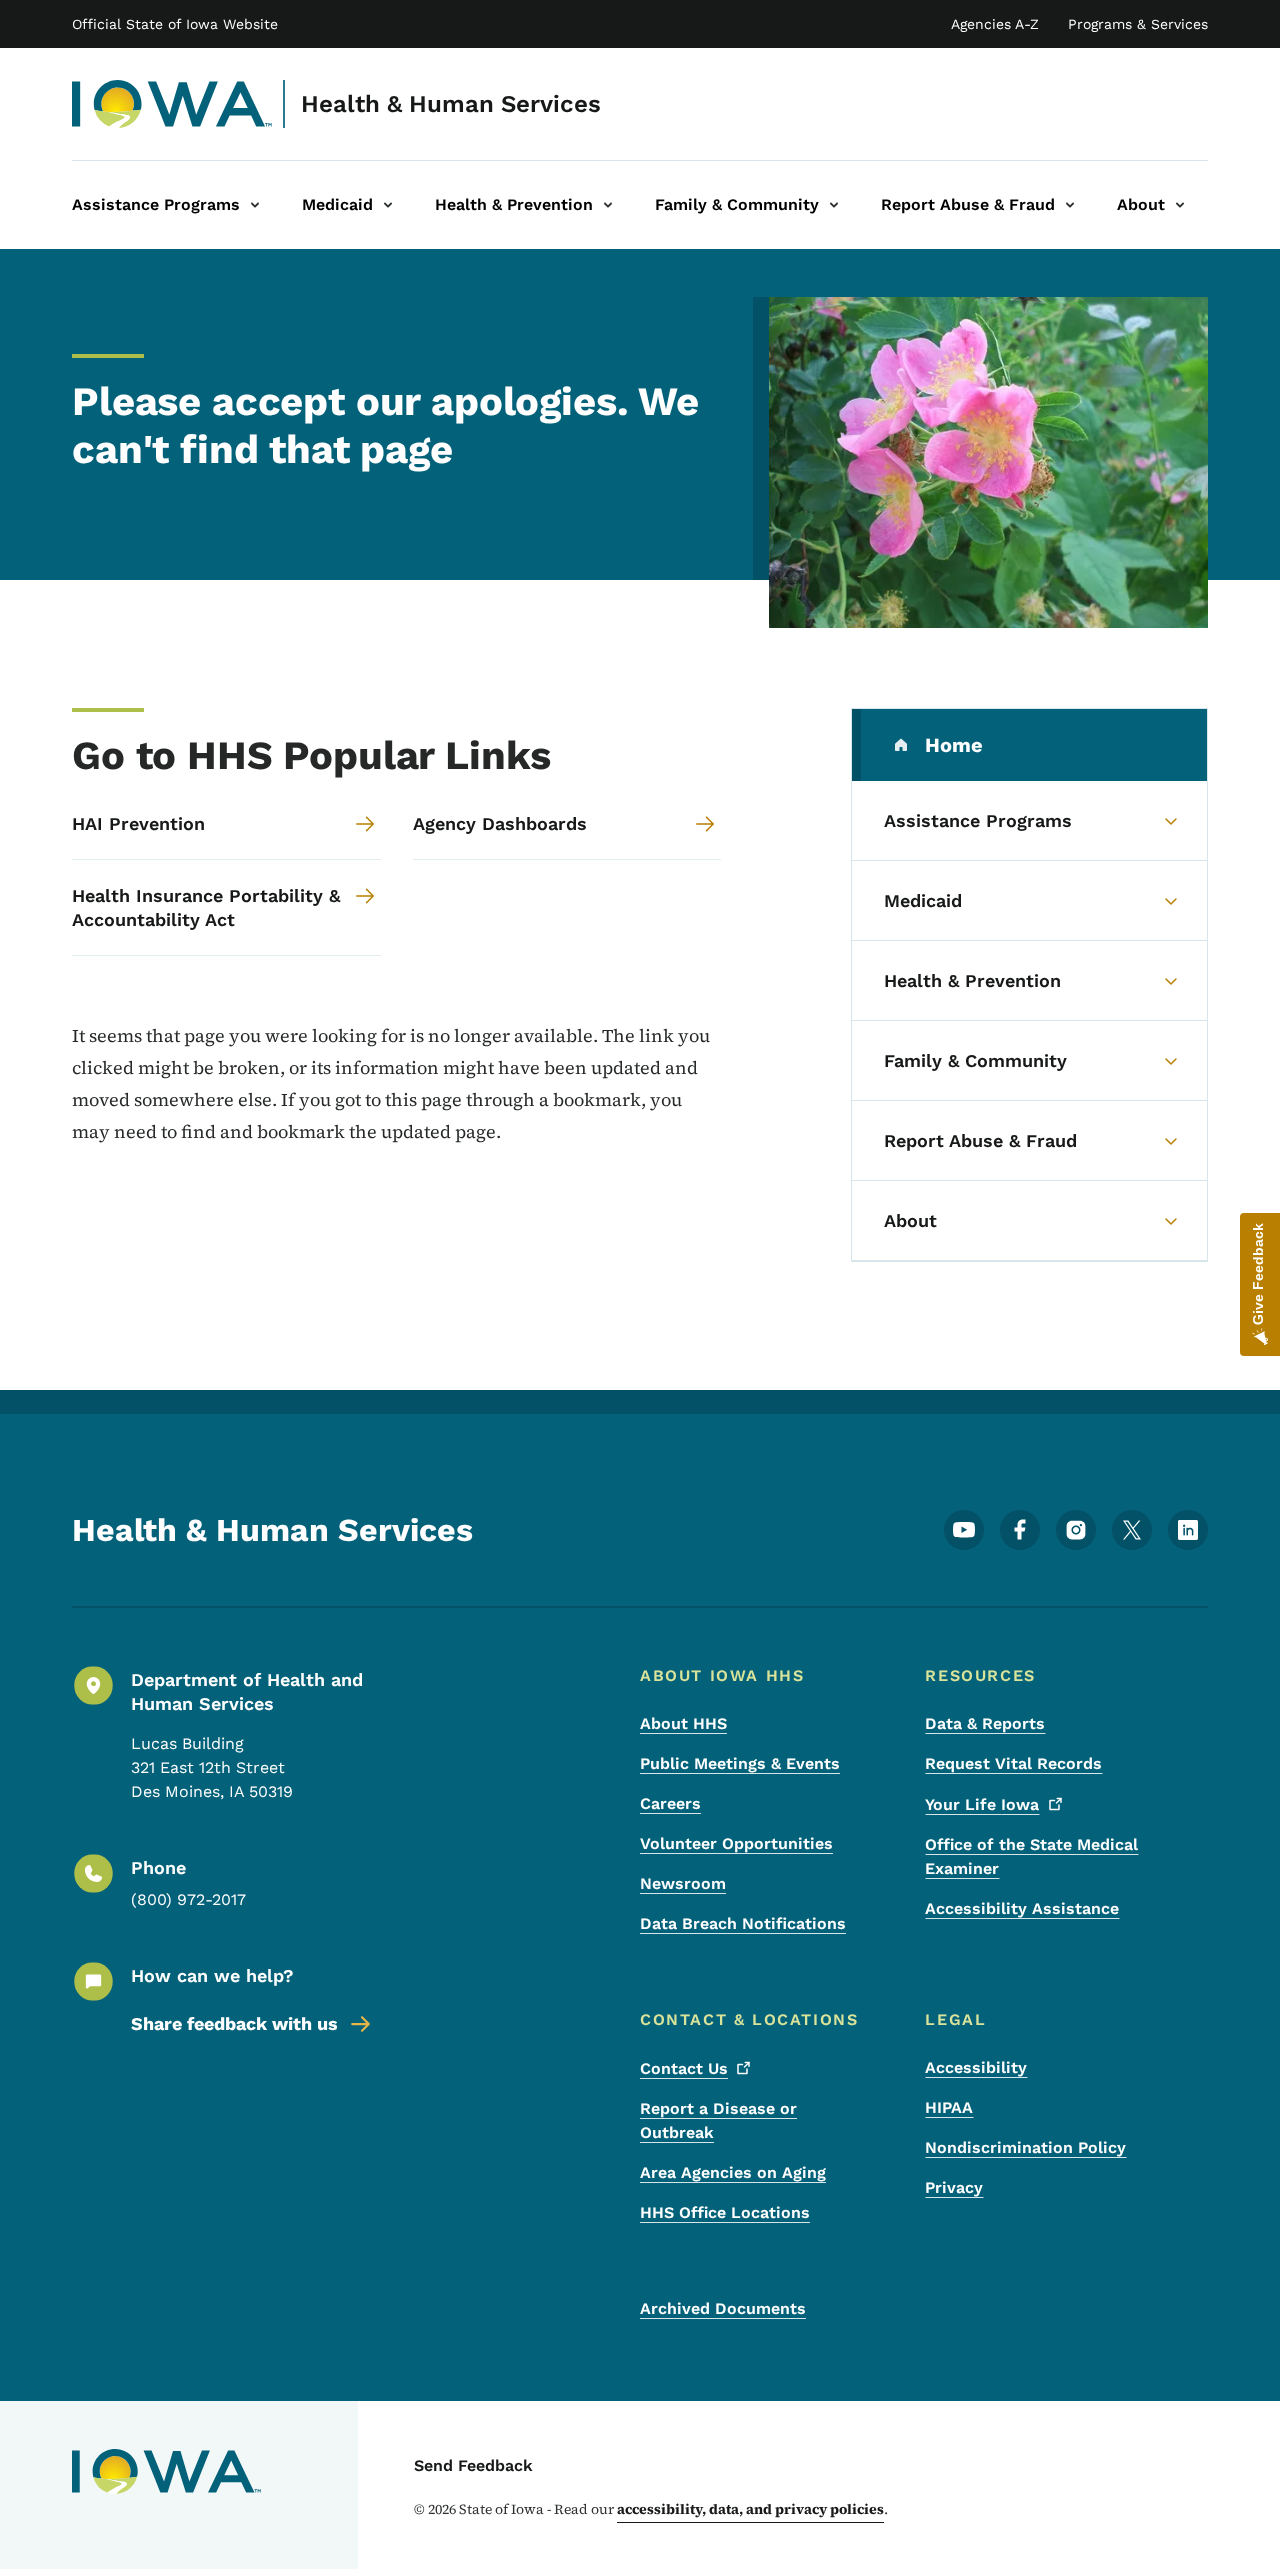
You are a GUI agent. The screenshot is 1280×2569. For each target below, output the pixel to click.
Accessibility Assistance (1022, 1908)
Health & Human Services (451, 104)
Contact (684, 2068)
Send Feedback (473, 2465)
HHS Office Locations (725, 2212)
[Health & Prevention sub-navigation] (608, 205)
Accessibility (976, 2067)
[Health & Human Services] (172, 104)
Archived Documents (723, 2308)
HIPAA (949, 2107)
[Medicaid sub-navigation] (388, 205)
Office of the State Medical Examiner (1031, 1856)
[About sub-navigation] (1180, 205)
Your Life (982, 1804)
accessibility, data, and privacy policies (750, 2509)
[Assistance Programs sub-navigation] (255, 205)
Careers (670, 1803)
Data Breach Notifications (743, 1923)
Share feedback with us (234, 2023)
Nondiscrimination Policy (1025, 2147)
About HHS (683, 1723)
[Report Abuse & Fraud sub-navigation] (1070, 205)
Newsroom (683, 1883)
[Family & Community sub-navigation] (834, 205)
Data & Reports (985, 1723)
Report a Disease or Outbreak (718, 2120)
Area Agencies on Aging (733, 2172)
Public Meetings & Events (740, 1763)
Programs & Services (1138, 24)
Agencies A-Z (995, 24)
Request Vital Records (1013, 1763)
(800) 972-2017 (188, 1899)
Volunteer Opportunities (736, 1843)
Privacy (954, 2187)
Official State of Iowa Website (175, 24)
